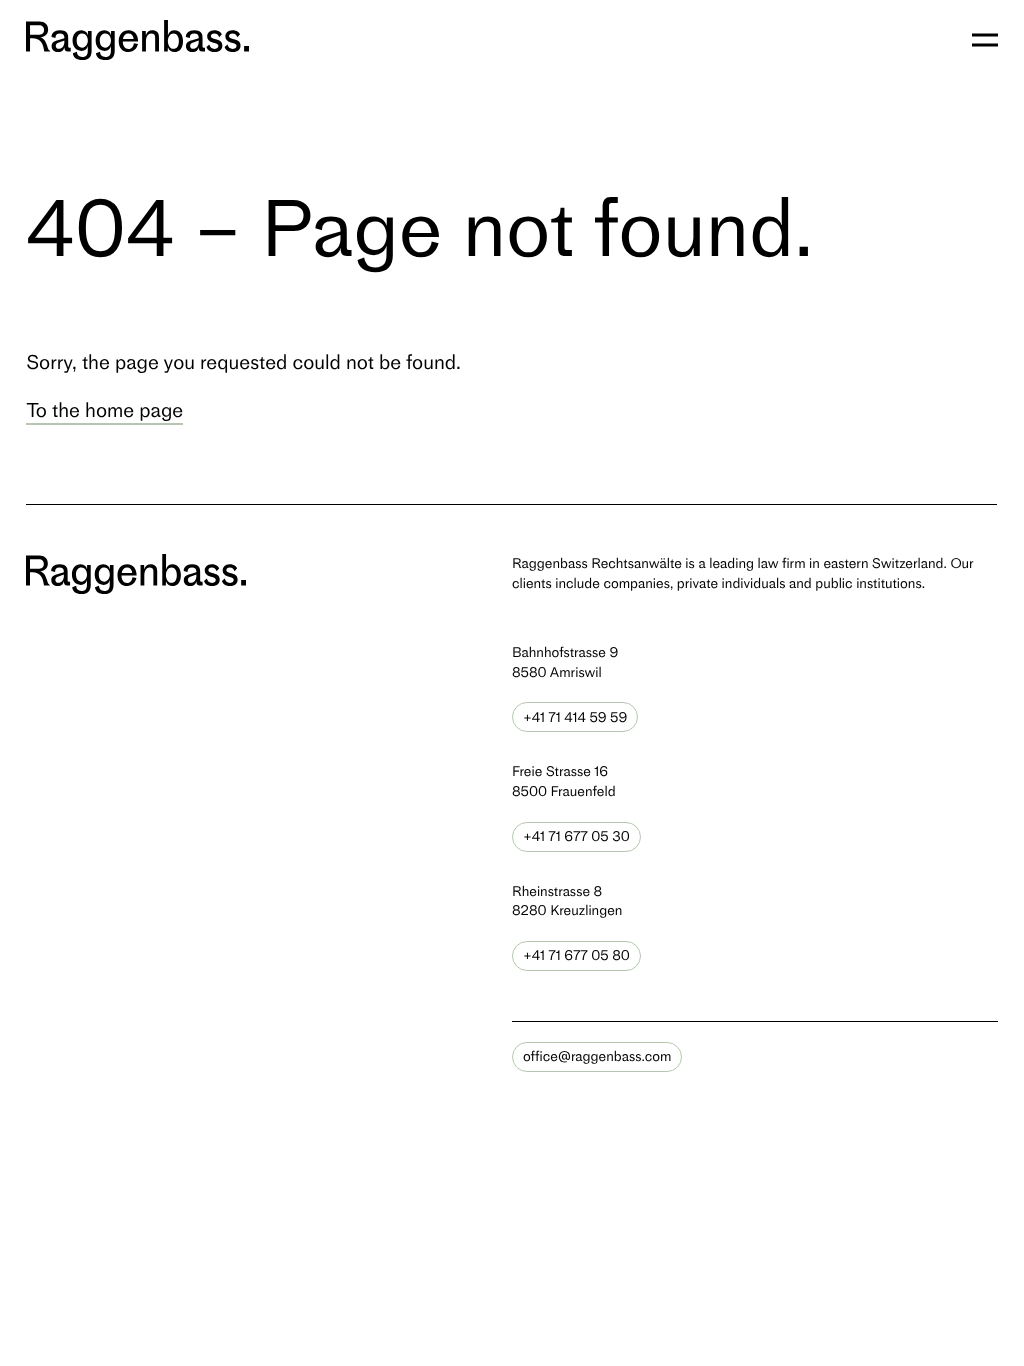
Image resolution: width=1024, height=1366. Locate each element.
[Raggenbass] (137, 40)
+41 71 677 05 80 (576, 955)
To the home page (104, 410)
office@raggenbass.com (597, 1056)
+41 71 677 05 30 (576, 836)
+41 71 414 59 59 (575, 717)
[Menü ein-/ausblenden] (985, 40)
